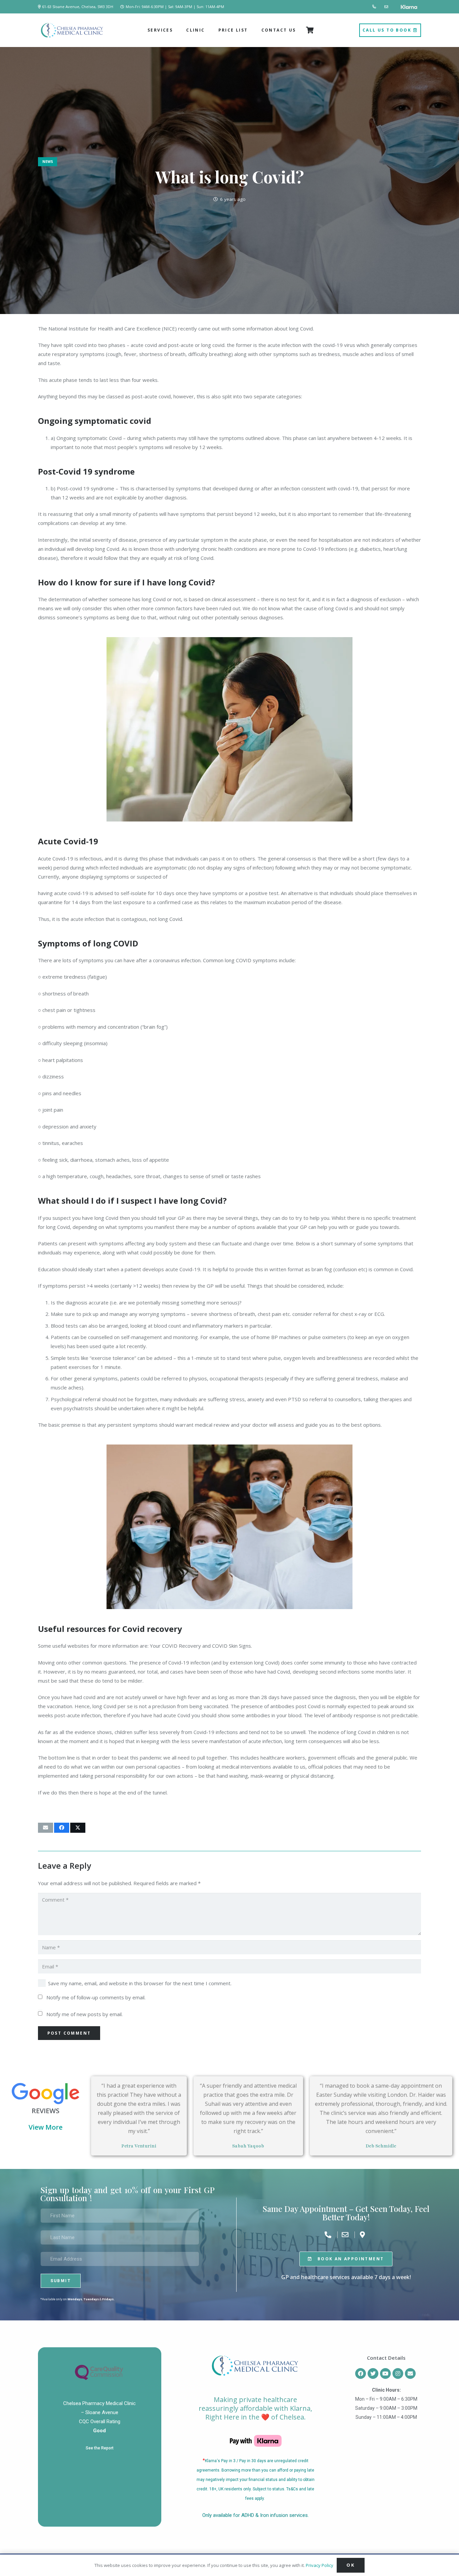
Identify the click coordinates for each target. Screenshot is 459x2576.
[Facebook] (361, 2373)
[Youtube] (385, 2373)
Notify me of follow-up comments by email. (96, 1997)
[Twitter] (373, 2373)
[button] (175, 30)
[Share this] (62, 1828)
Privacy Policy (320, 2565)
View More (46, 2127)
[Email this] (46, 1828)
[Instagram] (398, 2373)
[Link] (375, 7)
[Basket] (310, 30)
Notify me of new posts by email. (85, 2014)
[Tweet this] (78, 1828)
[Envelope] (410, 2373)
